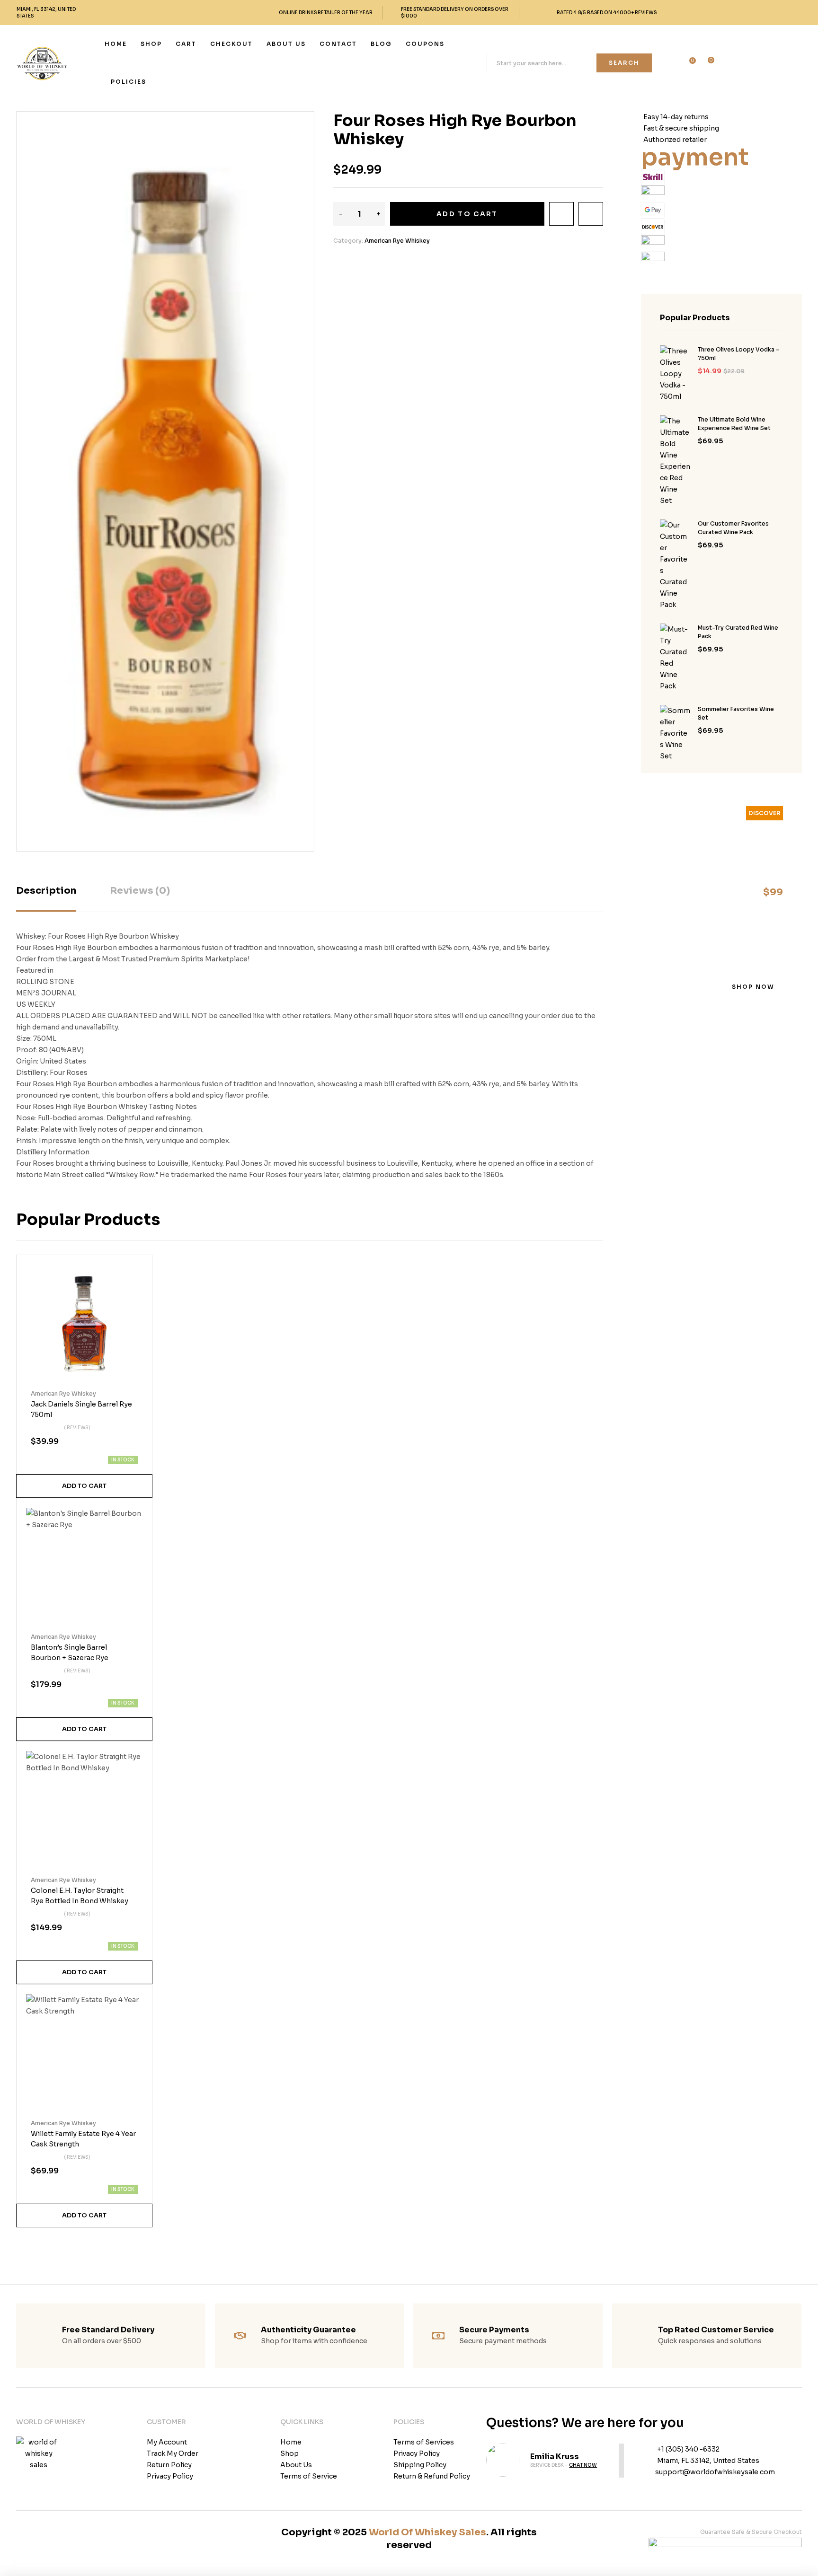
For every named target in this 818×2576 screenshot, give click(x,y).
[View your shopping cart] (705, 64)
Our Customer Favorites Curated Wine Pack (733, 528)
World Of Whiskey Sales (427, 2532)
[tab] (46, 898)
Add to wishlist (561, 214)
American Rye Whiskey (397, 241)
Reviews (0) (140, 891)
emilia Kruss (555, 2457)
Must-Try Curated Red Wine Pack (738, 632)
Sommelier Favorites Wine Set (736, 713)
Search (624, 63)
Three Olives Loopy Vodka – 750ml (739, 354)
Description (46, 891)
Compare (591, 214)
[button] (298, 125)
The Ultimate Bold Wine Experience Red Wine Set (734, 424)
